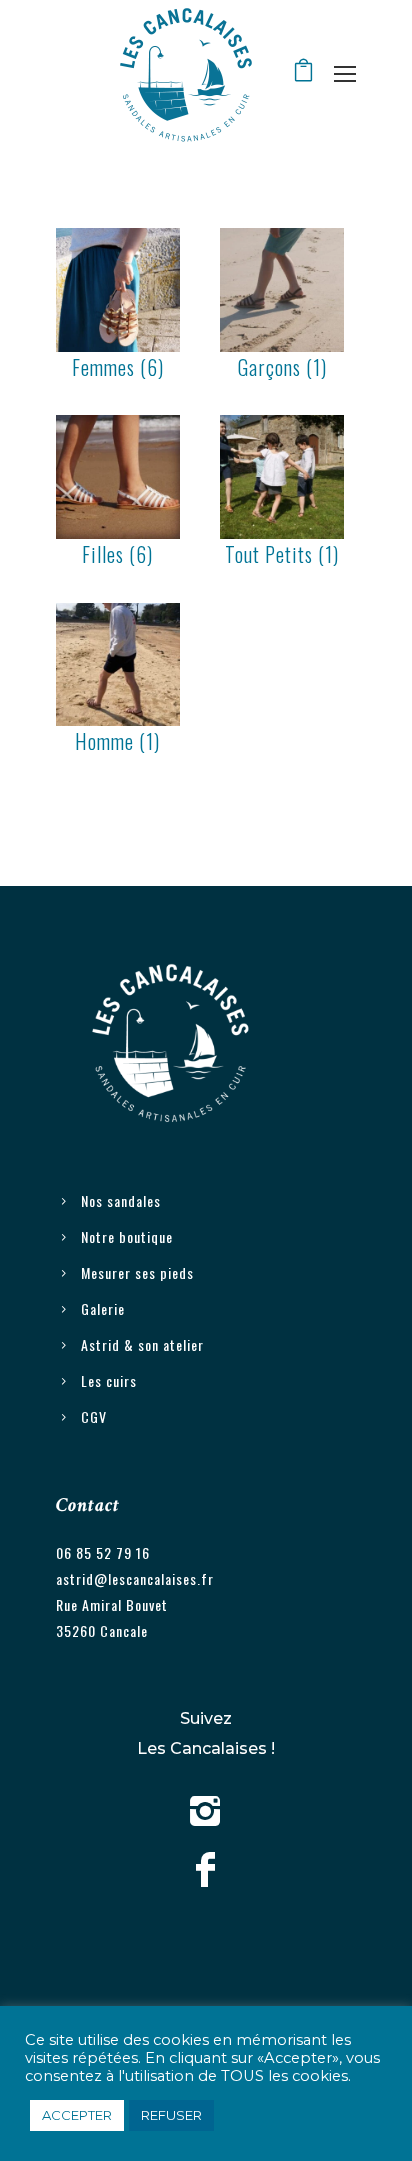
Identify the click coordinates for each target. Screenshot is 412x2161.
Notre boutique (127, 1236)
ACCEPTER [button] (77, 2115)
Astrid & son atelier (142, 1344)
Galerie (103, 1308)
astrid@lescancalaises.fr (135, 1578)
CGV (94, 1416)
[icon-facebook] (206, 1871)
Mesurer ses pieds (137, 1272)
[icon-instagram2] (206, 1813)
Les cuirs (109, 1380)
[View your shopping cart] (303, 74)
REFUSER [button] (171, 2115)
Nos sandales (121, 1200)
